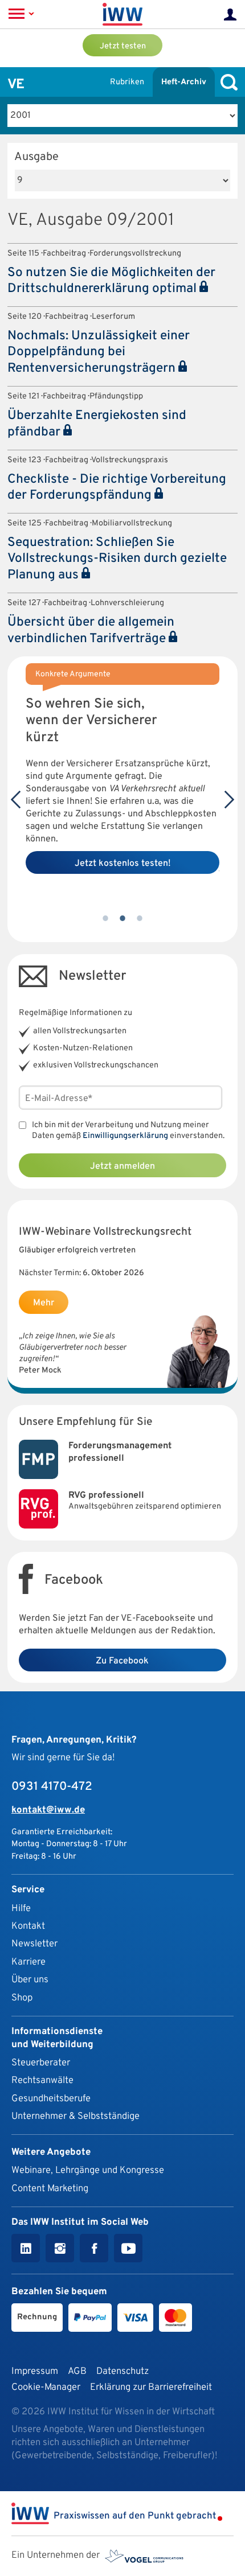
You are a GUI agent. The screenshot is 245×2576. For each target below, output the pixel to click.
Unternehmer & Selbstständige (75, 2116)
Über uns (30, 1980)
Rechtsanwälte (42, 2080)
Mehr (44, 1303)
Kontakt (28, 1926)
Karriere (28, 1962)
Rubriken (127, 82)
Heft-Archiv (184, 82)
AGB (77, 2371)
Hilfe (21, 1909)
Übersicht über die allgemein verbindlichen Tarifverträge (91, 631)
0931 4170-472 (52, 1787)
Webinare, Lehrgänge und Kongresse (88, 2170)
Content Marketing (50, 2189)
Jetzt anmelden (122, 1166)
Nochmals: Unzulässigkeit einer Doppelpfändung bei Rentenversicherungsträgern (99, 352)
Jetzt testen (123, 46)
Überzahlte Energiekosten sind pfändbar (97, 424)
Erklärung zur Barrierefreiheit (151, 2387)
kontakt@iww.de (48, 1810)
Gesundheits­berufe (51, 2099)
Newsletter (34, 1944)
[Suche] (226, 82)
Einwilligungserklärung (125, 1136)
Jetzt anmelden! (123, 891)
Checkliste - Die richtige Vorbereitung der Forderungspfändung (117, 488)
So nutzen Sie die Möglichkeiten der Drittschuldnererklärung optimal (111, 281)
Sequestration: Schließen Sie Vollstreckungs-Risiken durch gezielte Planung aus (117, 559)
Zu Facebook (122, 1661)
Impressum (35, 2371)
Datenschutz (122, 2371)
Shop (22, 1998)
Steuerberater (41, 2063)
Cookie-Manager (46, 2387)
